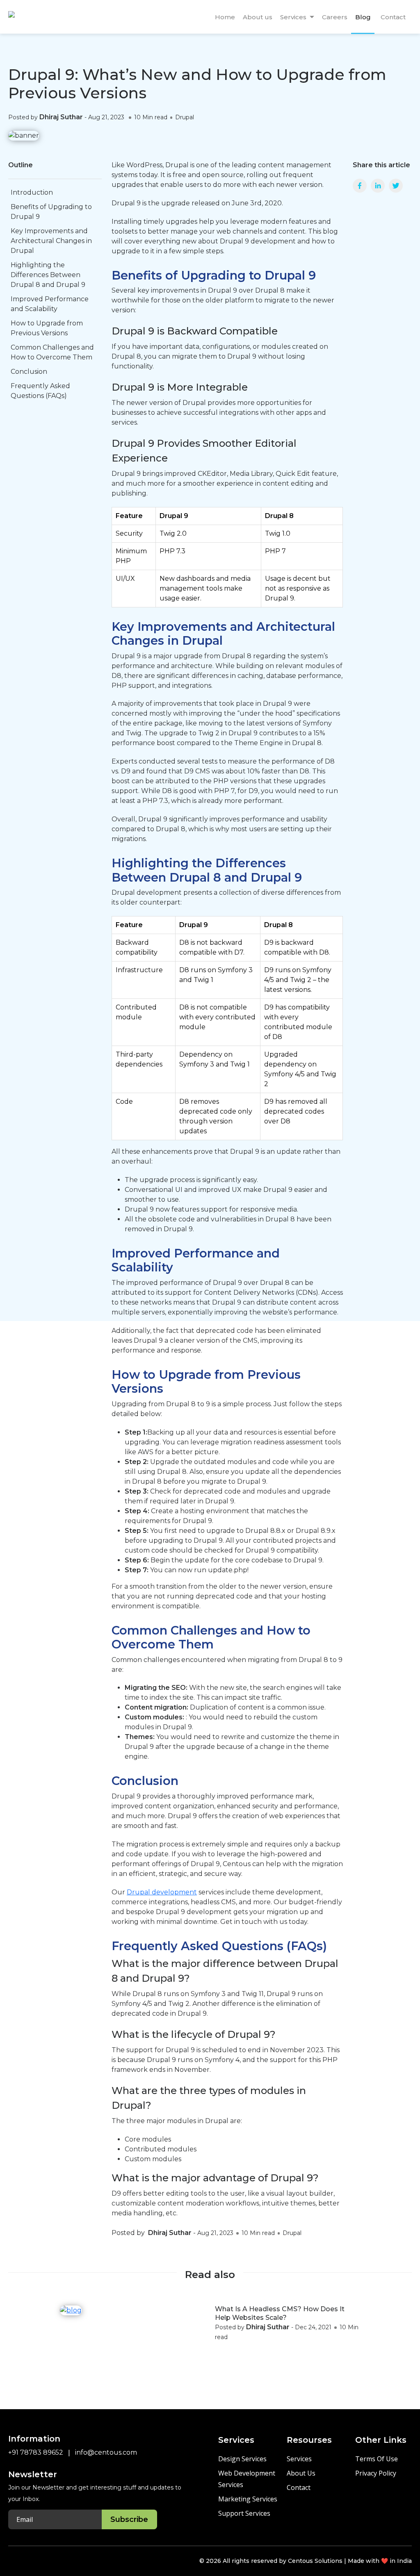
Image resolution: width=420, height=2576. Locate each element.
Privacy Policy (376, 2473)
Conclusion (29, 372)
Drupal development (162, 1892)
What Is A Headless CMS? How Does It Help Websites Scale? (280, 2313)
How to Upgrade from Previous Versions (47, 328)
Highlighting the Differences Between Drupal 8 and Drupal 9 (48, 275)
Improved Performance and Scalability (50, 304)
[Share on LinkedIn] (378, 186)
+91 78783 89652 (36, 2452)
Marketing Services (248, 2499)
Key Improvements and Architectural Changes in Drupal (51, 241)
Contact (299, 2487)
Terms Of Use (377, 2459)
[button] (312, 17)
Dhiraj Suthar (61, 117)
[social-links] (14, 2560)
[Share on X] (396, 186)
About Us (301, 2473)
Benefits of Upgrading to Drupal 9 (51, 212)
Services (299, 2459)
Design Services (242, 2459)
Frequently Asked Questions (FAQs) (40, 391)
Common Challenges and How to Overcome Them (52, 352)
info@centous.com (106, 2452)
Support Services (244, 2513)
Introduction (32, 192)
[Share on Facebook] (360, 186)
